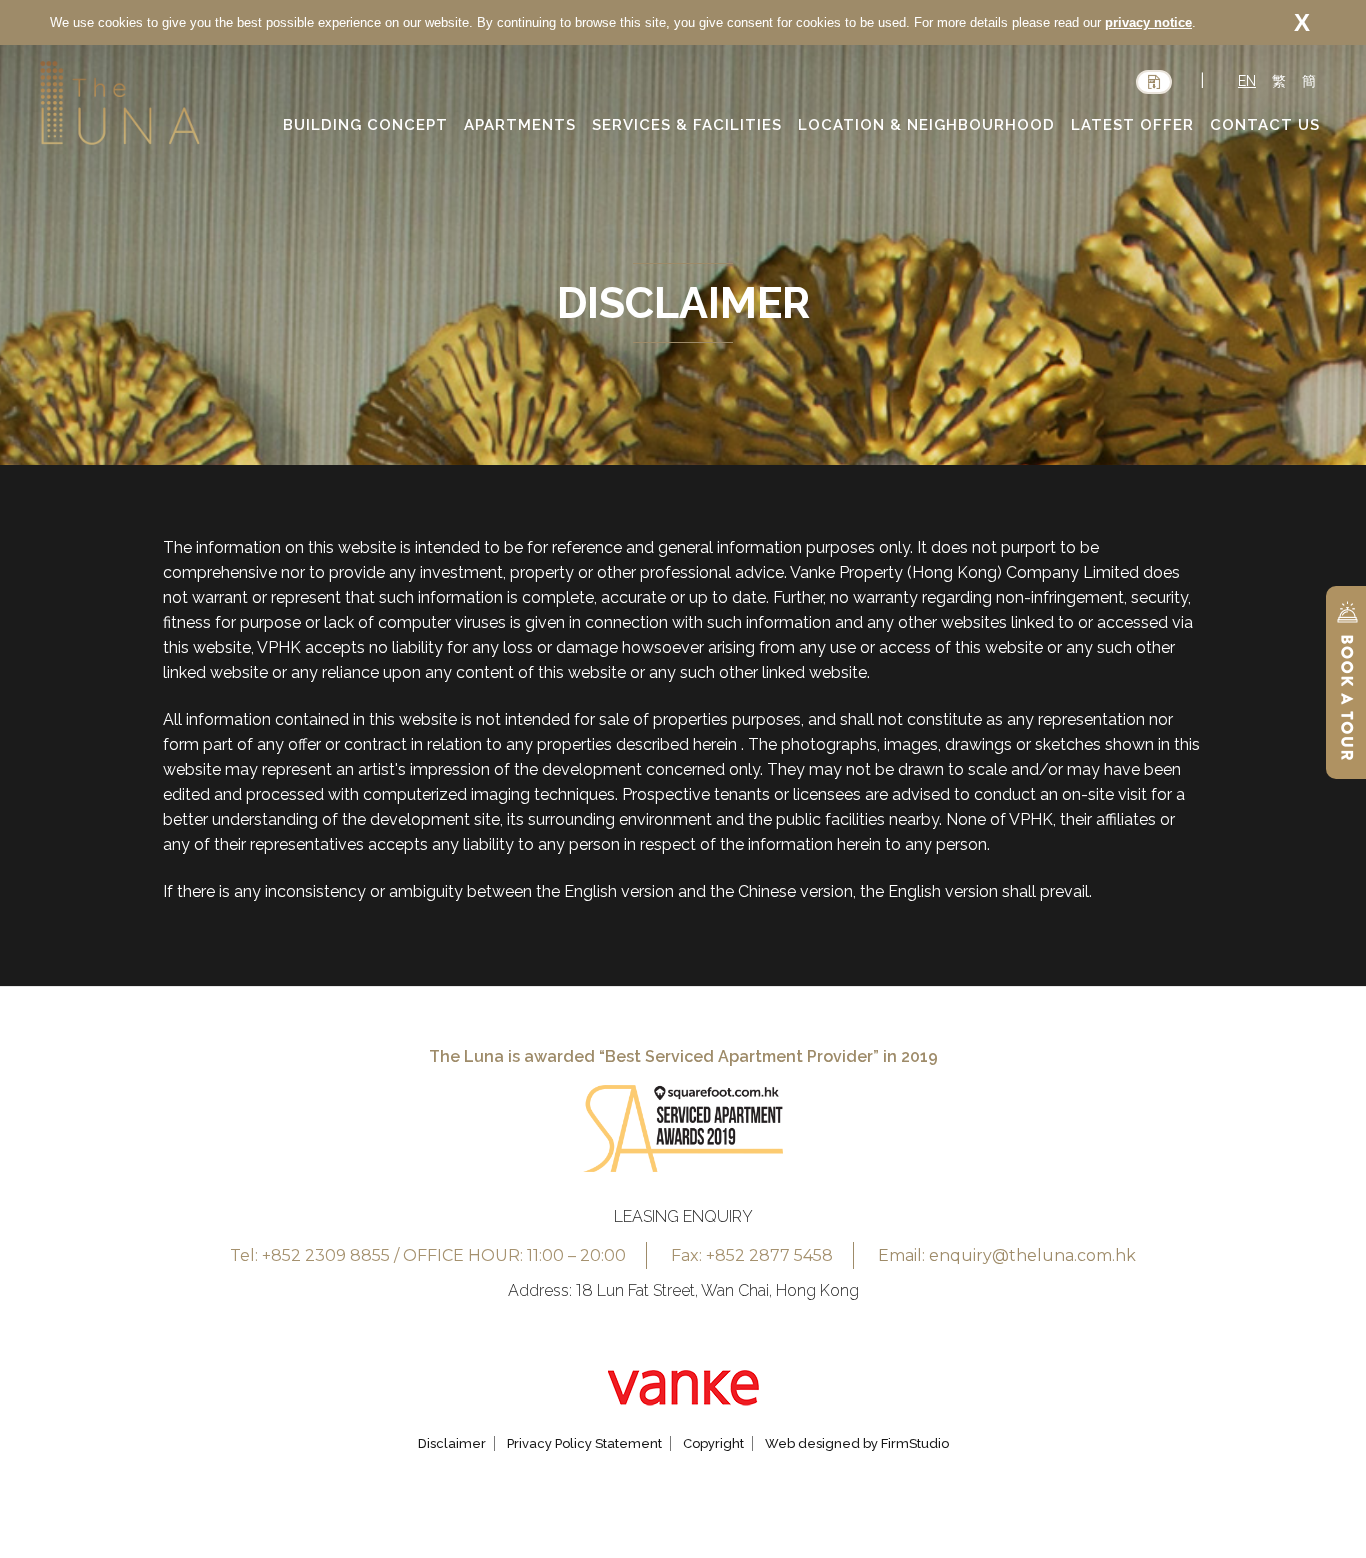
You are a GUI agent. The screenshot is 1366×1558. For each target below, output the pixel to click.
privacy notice (1148, 22)
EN (1247, 81)
